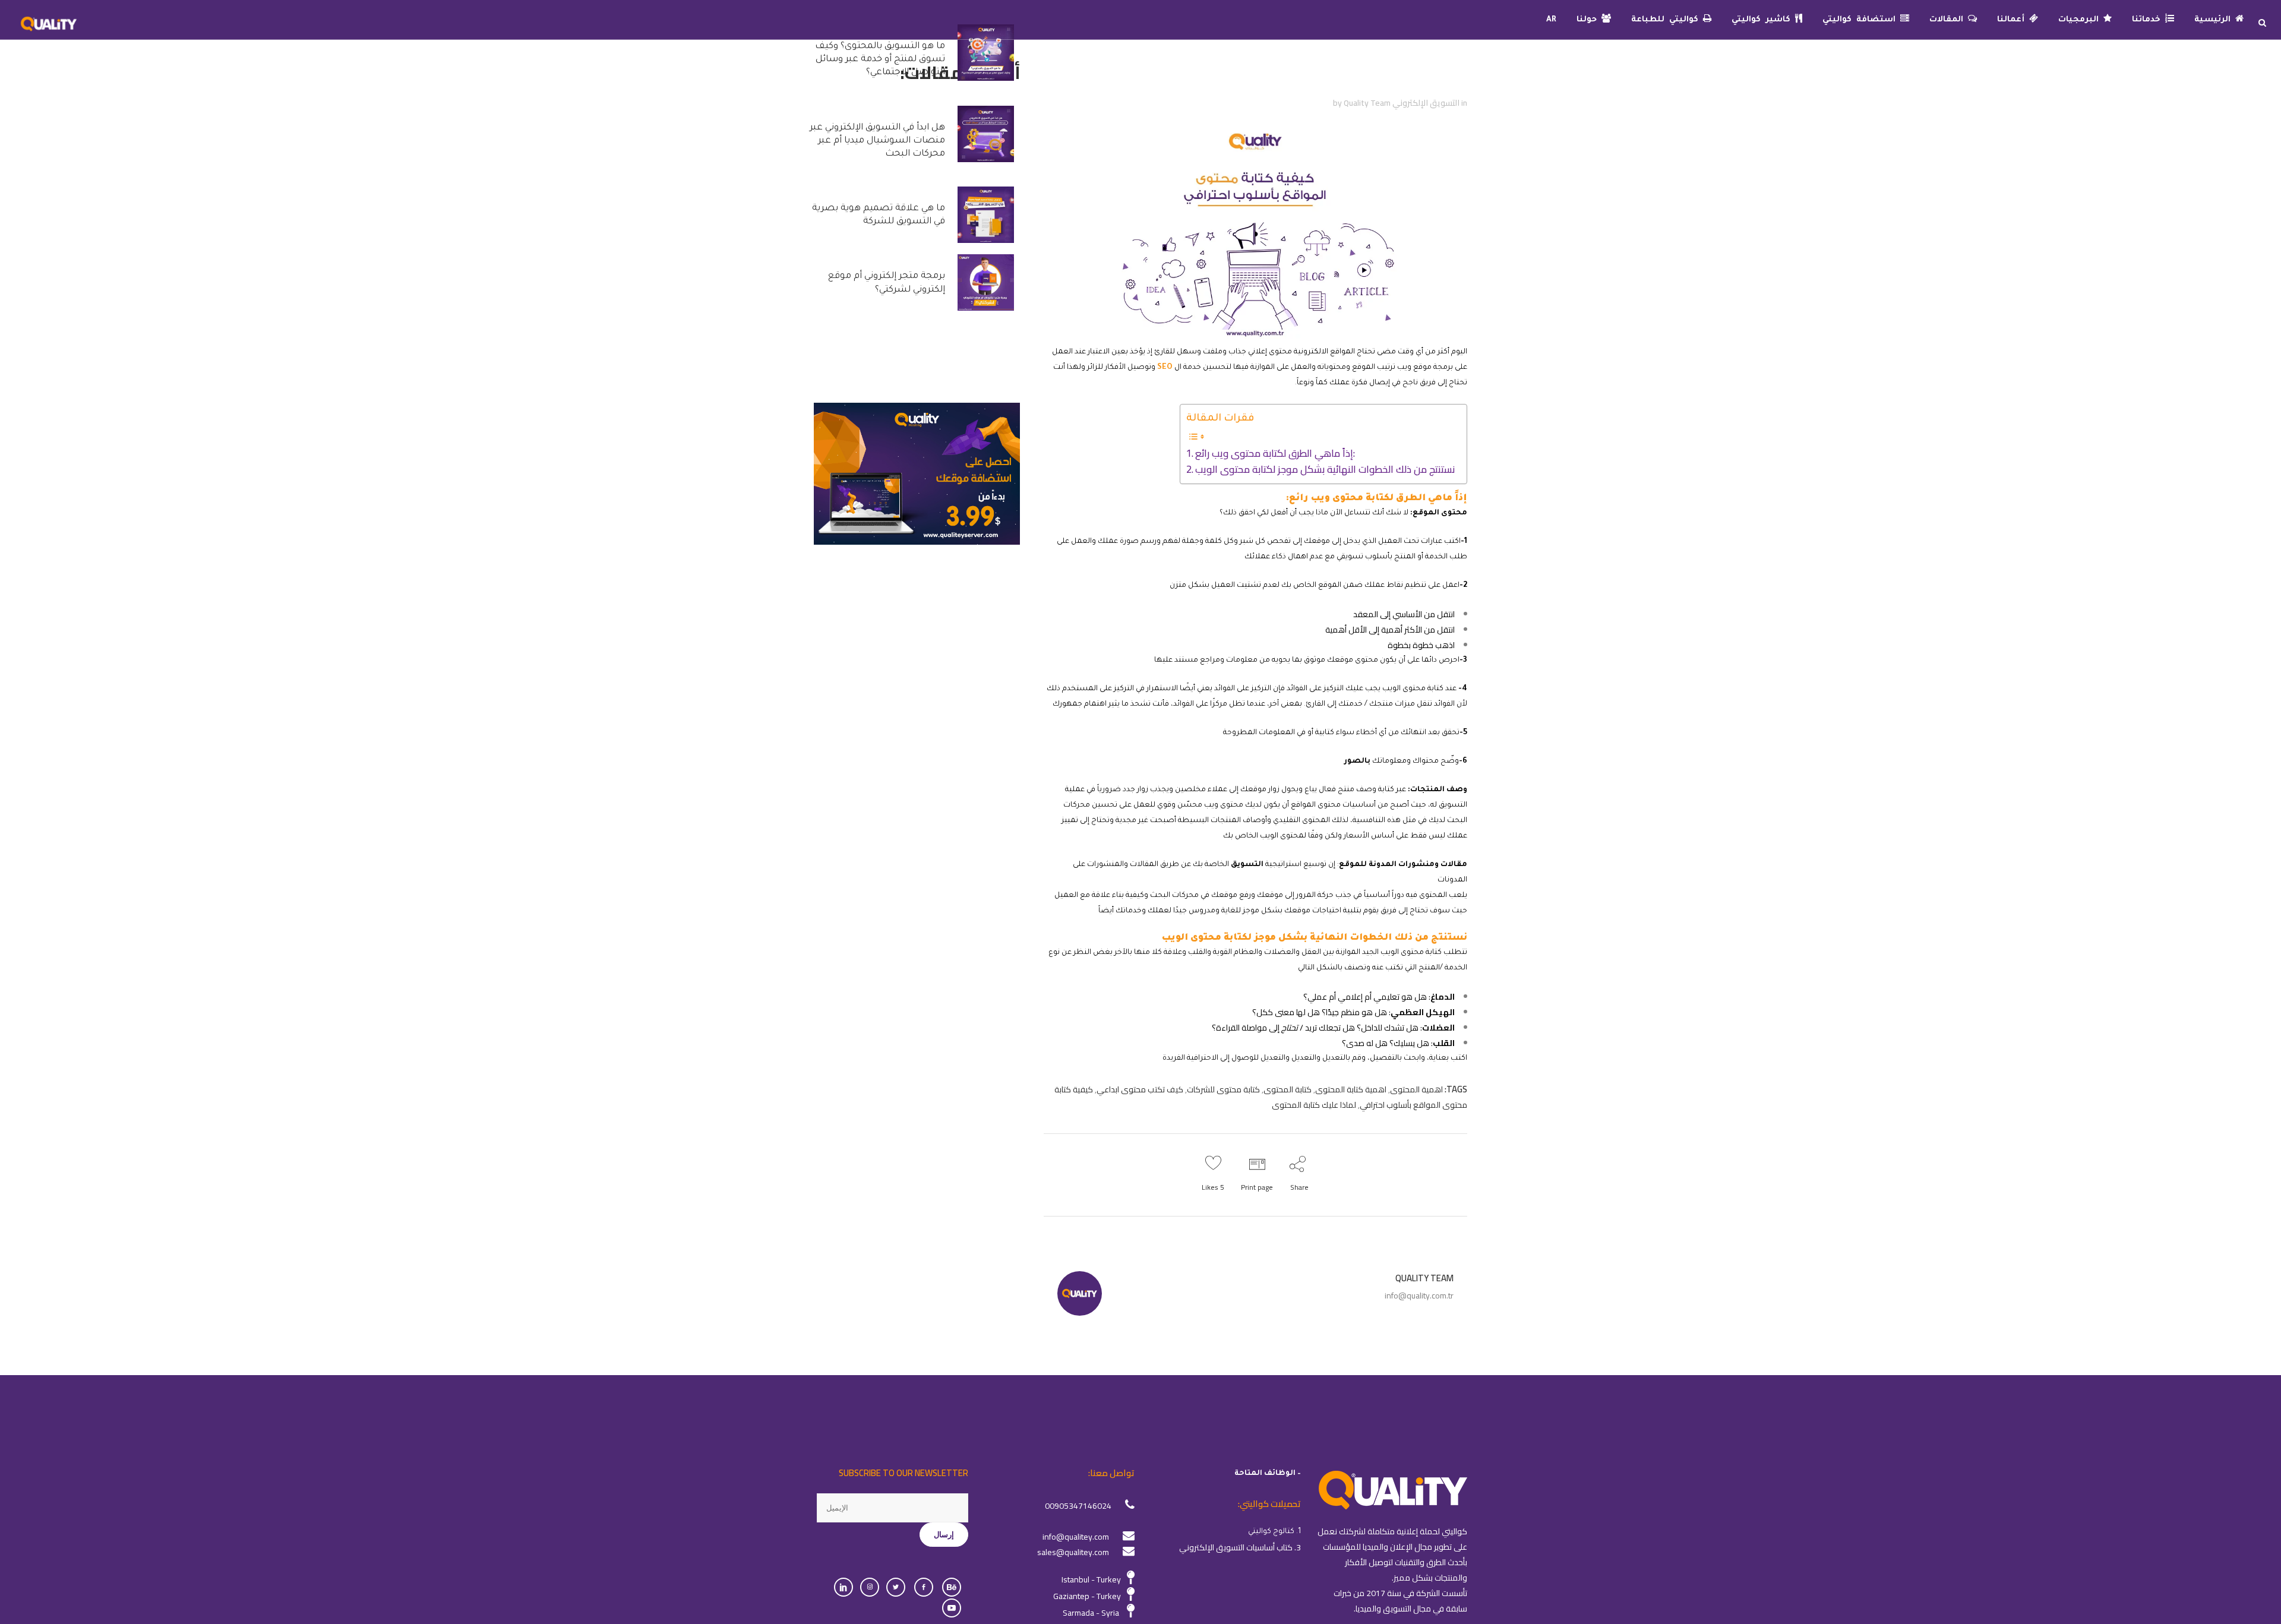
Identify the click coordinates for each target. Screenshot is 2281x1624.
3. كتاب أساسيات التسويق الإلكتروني (1240, 1547)
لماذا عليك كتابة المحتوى (1314, 1105)
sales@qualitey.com (1073, 1552)
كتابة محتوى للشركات (1223, 1089)
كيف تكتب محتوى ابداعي (1140, 1089)
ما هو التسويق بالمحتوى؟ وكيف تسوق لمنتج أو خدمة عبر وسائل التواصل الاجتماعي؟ (880, 60)
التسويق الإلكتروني (1426, 103)
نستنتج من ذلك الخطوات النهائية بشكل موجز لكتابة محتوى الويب (1325, 470)
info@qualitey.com (1076, 1537)
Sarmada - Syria (1091, 1613)
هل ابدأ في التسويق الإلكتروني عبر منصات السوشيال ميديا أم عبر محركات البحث (877, 141)
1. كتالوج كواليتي (1274, 1532)
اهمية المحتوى (1416, 1089)
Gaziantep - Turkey (1087, 1596)
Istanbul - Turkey (1091, 1579)
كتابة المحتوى (1288, 1089)
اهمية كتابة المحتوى (1351, 1089)
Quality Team (1367, 103)
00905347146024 (1078, 1506)
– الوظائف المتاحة (1268, 1474)
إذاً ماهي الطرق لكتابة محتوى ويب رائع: (1275, 454)
